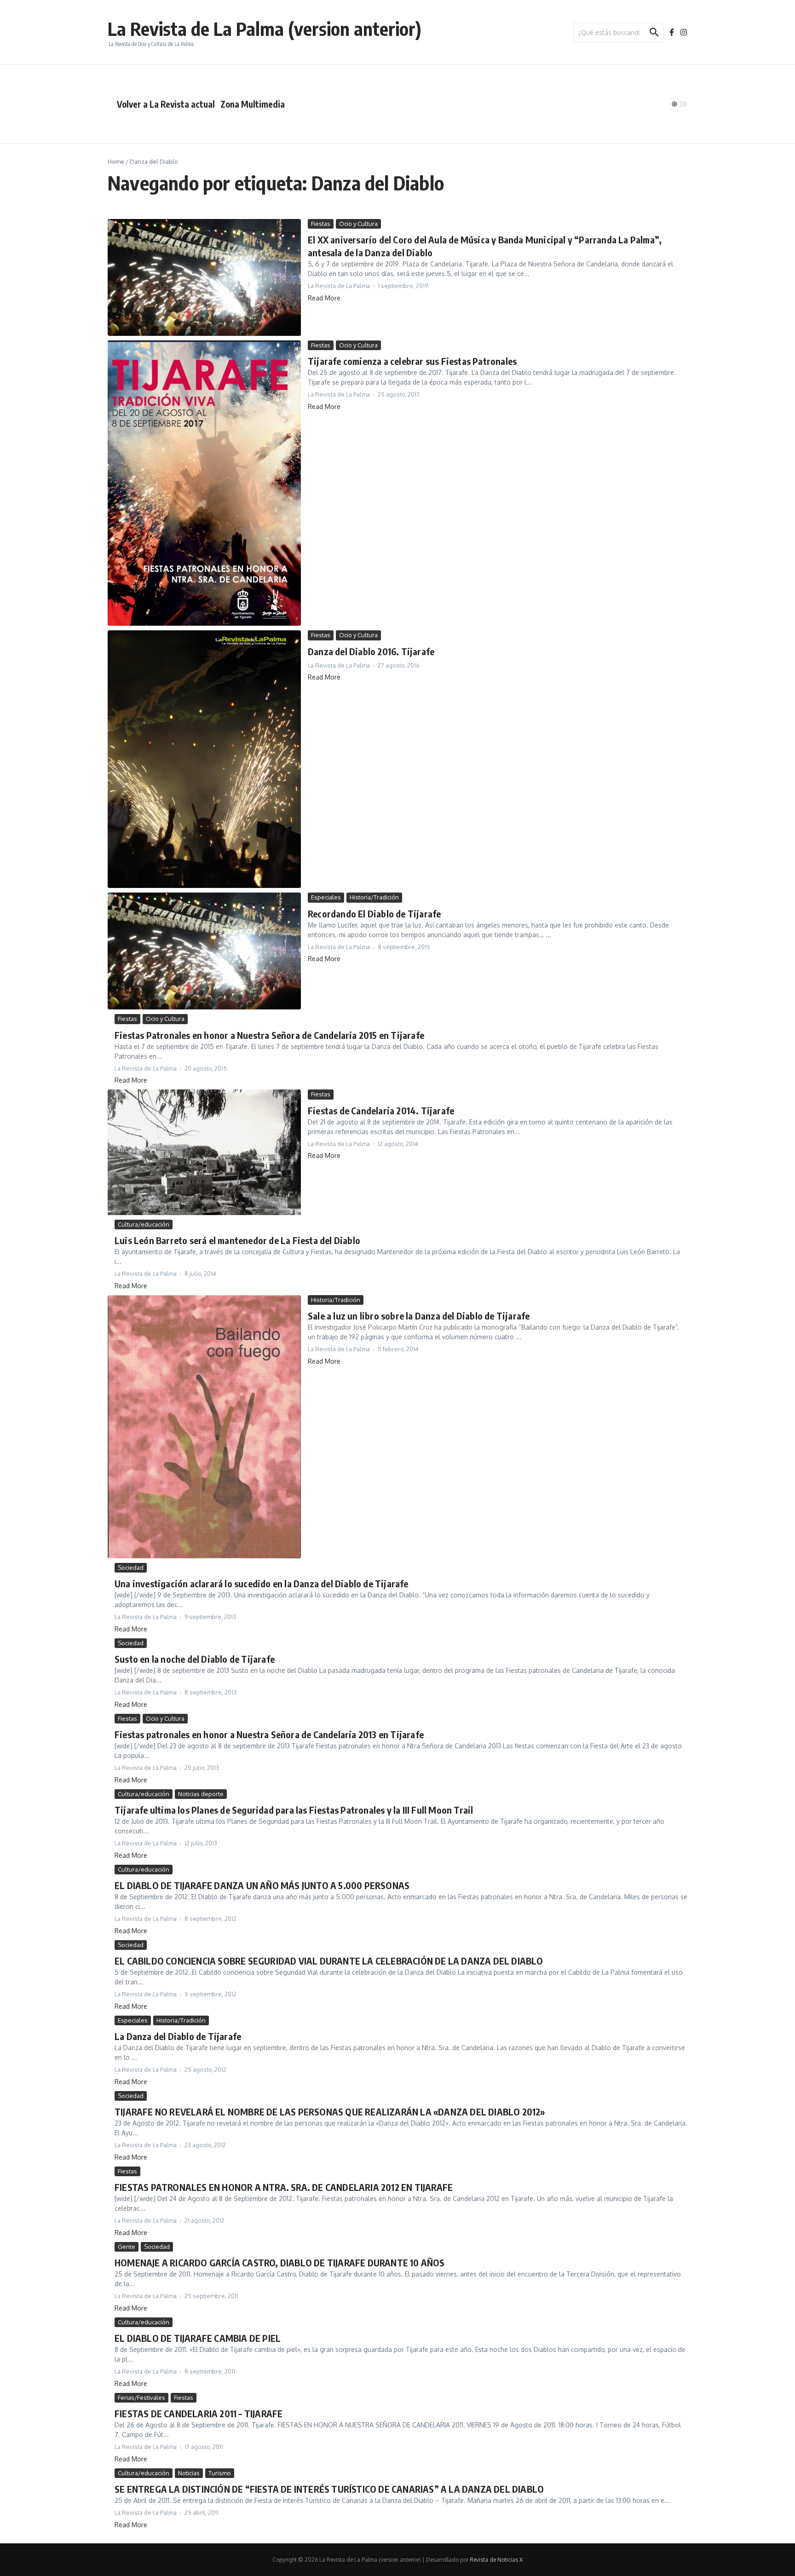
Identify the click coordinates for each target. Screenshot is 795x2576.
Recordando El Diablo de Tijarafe (374, 913)
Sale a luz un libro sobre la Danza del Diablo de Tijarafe (419, 1316)
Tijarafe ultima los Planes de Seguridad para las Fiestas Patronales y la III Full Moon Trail (294, 1810)
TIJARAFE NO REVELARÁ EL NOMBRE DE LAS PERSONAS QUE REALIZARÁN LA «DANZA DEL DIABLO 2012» (330, 2112)
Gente (127, 2247)
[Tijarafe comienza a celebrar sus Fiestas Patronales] (204, 483)
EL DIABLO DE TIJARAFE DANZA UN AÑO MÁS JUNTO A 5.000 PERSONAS (262, 1885)
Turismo (220, 2473)
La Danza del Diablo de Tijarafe (178, 2036)
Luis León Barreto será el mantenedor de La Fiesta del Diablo (237, 1240)
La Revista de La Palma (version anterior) (265, 29)
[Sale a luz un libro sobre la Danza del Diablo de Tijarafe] (204, 1427)
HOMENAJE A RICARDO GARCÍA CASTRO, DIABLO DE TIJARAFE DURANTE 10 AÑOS (280, 2262)
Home (116, 161)
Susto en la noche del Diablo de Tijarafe (195, 1659)
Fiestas (321, 224)
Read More (324, 298)
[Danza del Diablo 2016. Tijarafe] (204, 759)
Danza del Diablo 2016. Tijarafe (371, 651)
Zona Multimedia (253, 104)
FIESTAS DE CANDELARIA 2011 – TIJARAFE (199, 2413)
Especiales (326, 897)
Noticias (189, 2473)
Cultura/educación (144, 1224)
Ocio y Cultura (358, 224)
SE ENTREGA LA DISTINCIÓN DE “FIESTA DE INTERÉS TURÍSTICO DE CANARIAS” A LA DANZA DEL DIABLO (329, 2489)
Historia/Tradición (374, 897)
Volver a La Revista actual (166, 104)
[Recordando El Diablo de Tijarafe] (204, 951)
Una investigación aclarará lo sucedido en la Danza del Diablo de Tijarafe (262, 1583)
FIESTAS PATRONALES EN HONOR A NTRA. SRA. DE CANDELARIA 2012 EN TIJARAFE (284, 2187)
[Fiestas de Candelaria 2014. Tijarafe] (204, 1152)
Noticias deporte (201, 1794)
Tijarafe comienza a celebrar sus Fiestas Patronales (412, 361)
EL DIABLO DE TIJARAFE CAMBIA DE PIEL (198, 2338)
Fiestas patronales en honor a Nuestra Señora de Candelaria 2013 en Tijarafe (269, 1734)
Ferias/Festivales (141, 2397)
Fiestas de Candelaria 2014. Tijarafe (381, 1110)
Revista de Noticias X (496, 2560)
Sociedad (131, 1567)
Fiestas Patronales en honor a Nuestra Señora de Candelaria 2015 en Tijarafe (269, 1035)
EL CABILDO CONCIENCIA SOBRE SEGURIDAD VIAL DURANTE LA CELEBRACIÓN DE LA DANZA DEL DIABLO (329, 1961)
